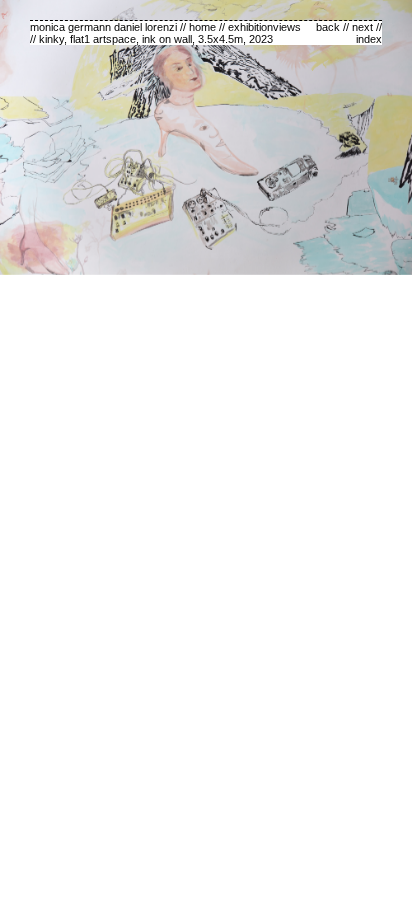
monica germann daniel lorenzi (103, 27)
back (328, 27)
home (202, 27)
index (369, 39)
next (362, 27)
